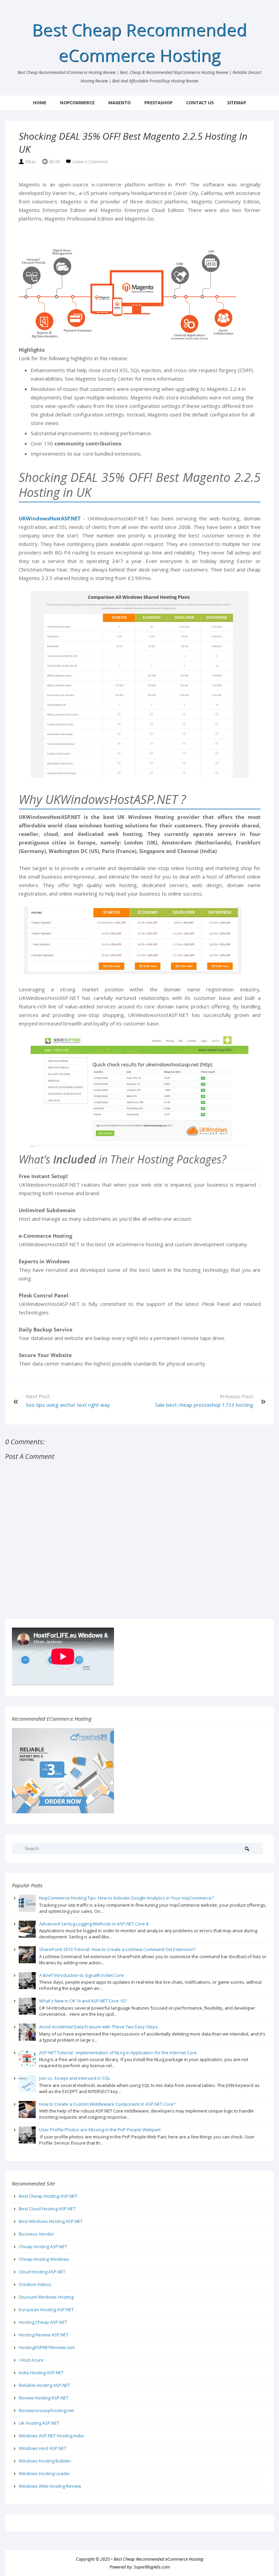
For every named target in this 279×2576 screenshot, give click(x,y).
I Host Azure (31, 2360)
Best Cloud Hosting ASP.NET (47, 2209)
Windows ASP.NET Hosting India (51, 2436)
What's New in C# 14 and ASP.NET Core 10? (83, 2001)
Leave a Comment (90, 162)
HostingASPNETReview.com (47, 2347)
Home (40, 103)
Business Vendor (36, 2234)
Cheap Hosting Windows (44, 2259)
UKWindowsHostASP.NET (50, 518)
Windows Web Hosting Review (50, 2486)
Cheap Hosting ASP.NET (43, 2246)
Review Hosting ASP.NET (44, 2398)
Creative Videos (35, 2284)
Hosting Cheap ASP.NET (43, 2322)
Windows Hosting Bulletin (45, 2461)
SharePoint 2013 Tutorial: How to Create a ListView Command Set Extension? (117, 1949)
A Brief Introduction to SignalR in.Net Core (81, 1975)
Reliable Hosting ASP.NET (44, 2385)
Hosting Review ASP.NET (44, 2335)
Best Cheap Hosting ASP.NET (48, 2196)
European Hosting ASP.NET (46, 2310)
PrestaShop (158, 103)
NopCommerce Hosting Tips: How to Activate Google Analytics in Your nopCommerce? (126, 1898)
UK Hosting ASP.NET (39, 2423)
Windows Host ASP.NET (43, 2448)
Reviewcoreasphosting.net (46, 2410)
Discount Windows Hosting (46, 2297)
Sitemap (237, 103)
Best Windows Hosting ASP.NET (51, 2221)
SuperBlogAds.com (152, 2567)
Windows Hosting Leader (44, 2473)
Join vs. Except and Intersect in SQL (75, 2078)
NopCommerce (77, 103)
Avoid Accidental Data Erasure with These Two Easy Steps (99, 2027)
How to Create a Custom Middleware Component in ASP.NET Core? (107, 2104)
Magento (119, 103)
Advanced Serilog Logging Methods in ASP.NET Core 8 (94, 1924)
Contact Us (200, 103)
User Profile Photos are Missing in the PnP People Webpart (100, 2130)
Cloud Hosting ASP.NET (42, 2272)
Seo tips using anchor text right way (68, 1405)
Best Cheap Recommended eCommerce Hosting (159, 2559)
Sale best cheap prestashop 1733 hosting (204, 1405)
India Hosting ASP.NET (41, 2373)
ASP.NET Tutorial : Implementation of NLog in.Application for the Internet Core (118, 2053)
